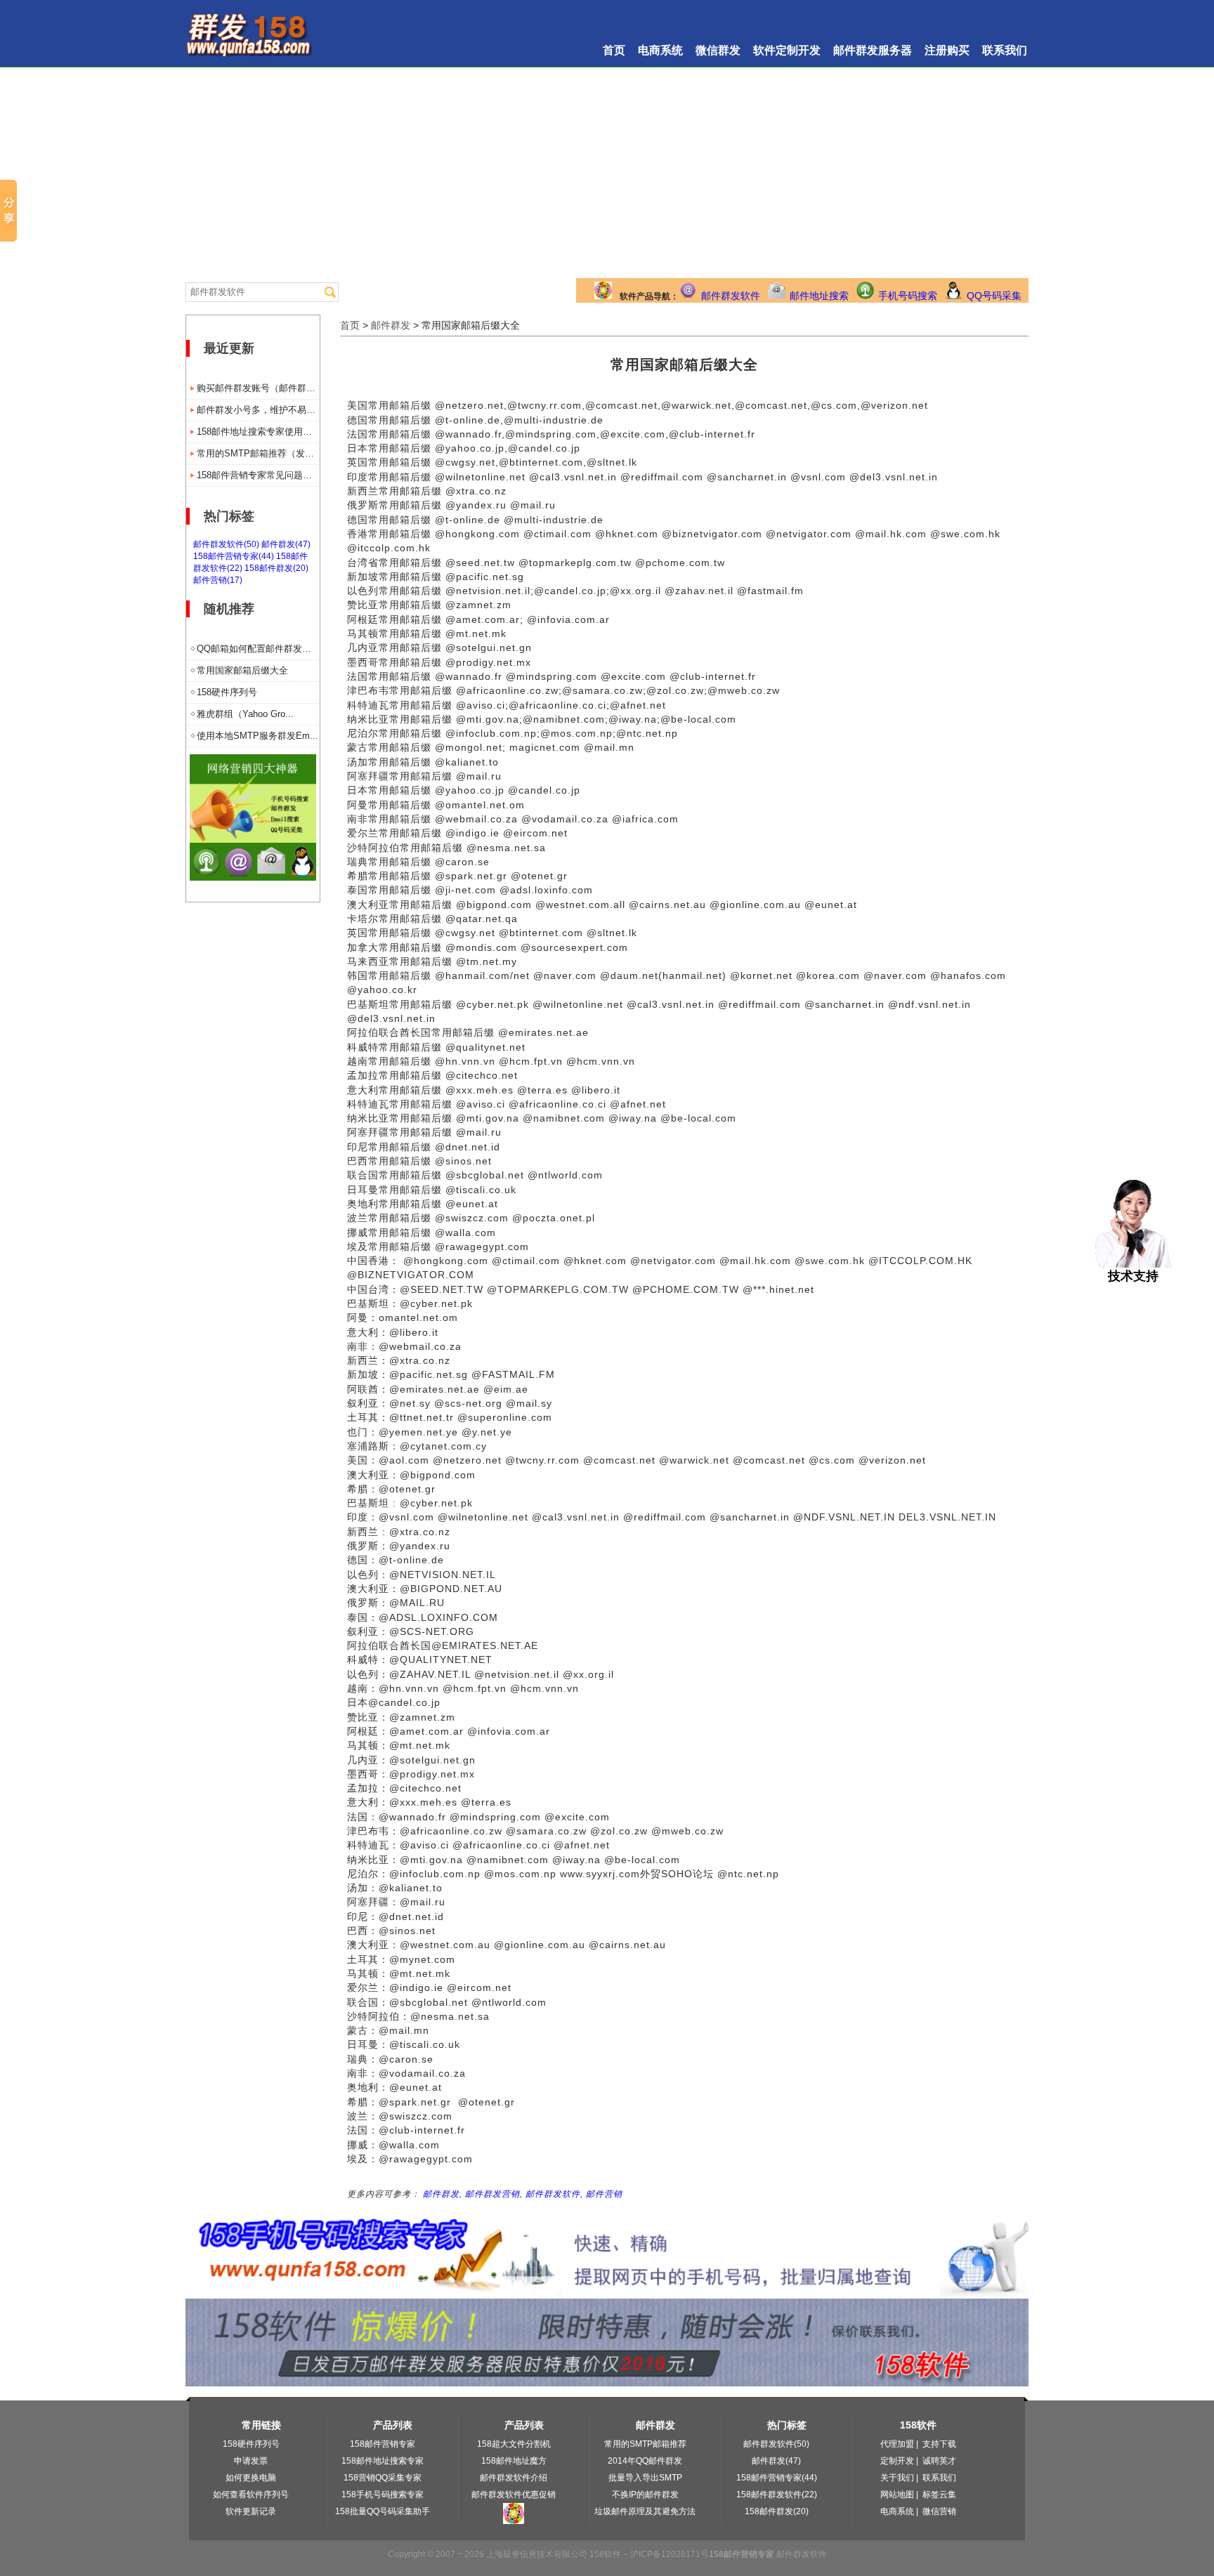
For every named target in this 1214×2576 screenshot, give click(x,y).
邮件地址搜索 (819, 296)
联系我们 (1005, 50)
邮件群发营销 (492, 2194)
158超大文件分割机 (514, 2444)
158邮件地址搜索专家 (383, 2461)
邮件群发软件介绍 (514, 2478)
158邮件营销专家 (383, 2444)
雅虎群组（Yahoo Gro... (245, 714)
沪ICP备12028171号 (670, 2554)
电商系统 (660, 50)
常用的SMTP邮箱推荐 (645, 2444)
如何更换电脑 (251, 2478)
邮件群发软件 (731, 296)
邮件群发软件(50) (226, 544)
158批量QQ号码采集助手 (383, 2511)
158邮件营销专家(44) (234, 556)
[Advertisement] (607, 173)
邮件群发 (391, 325)
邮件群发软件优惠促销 (514, 2495)
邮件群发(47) (286, 544)
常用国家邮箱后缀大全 (242, 670)
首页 (614, 50)
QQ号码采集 (994, 296)
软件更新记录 (251, 2511)
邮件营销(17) (218, 580)
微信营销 (939, 2511)
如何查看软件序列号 (251, 2495)
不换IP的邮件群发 (645, 2495)
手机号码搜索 (908, 296)
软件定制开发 (787, 50)
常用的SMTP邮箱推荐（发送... (258, 453)
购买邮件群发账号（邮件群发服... (258, 388)
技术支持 (1133, 1276)
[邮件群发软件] (253, 877)
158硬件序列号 (227, 692)
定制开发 (897, 2461)
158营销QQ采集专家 (383, 2478)
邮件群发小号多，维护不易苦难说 (258, 410)
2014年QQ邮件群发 (645, 2461)
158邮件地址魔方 (514, 2461)
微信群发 (718, 50)
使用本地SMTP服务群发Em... (257, 736)
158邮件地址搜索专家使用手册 (258, 432)
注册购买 (947, 50)
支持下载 (939, 2444)
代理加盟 (897, 2444)
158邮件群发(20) (276, 568)
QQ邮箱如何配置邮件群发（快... (258, 649)
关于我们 (897, 2478)
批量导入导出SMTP (645, 2478)
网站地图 (897, 2495)
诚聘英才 (939, 2461)
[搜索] (330, 292)
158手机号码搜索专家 (383, 2495)
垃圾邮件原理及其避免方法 (645, 2511)
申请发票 (251, 2461)
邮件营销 (604, 2194)
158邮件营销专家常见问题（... (258, 475)
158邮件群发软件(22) (777, 2495)
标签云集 (939, 2495)
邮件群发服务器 (873, 50)
